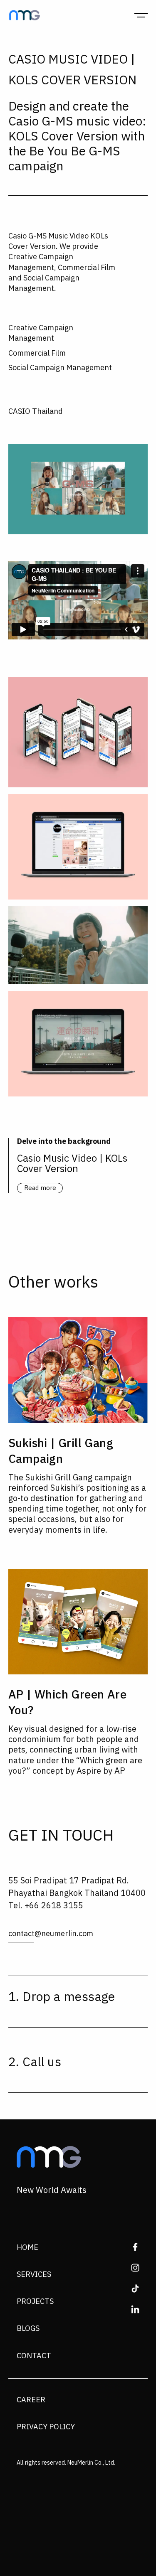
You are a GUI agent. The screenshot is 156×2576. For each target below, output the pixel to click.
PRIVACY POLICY (46, 2427)
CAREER (31, 2400)
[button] (141, 15)
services (34, 2275)
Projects (35, 2302)
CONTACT (34, 2356)
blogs (28, 2329)
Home (27, 2248)
